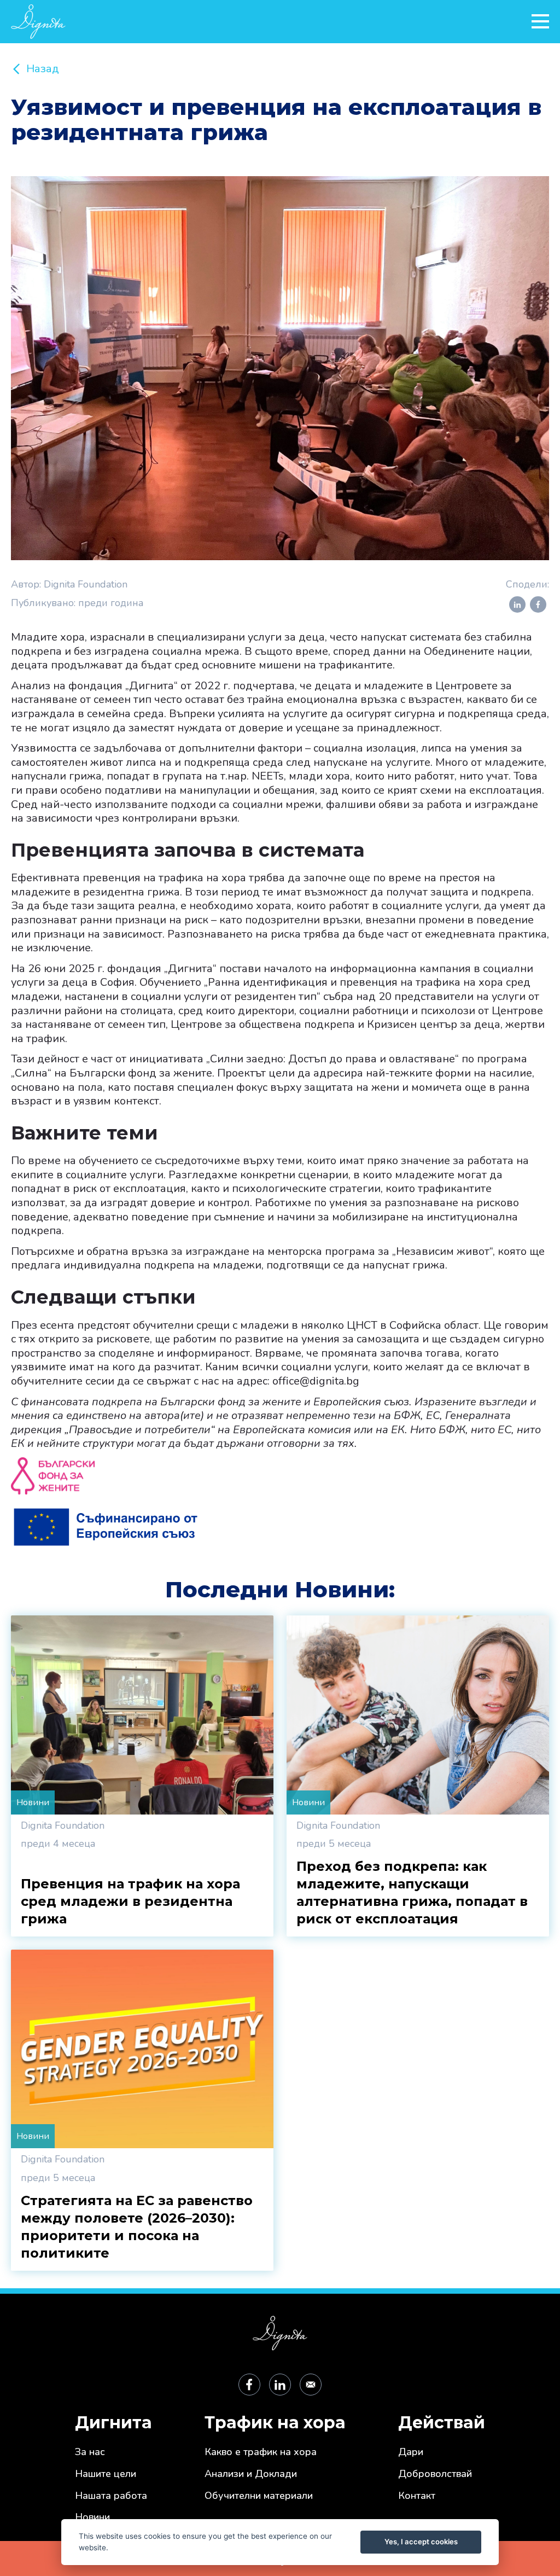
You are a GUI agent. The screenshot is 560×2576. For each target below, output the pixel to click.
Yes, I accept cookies (421, 2542)
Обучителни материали (259, 2496)
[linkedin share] (517, 604)
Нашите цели (106, 2474)
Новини (92, 2517)
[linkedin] (280, 2385)
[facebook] (249, 2385)
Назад (43, 69)
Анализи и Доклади (251, 2474)
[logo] (265, 22)
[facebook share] (538, 604)
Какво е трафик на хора (261, 2452)
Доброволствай (435, 2474)
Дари (411, 2452)
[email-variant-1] (311, 2385)
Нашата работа (111, 2496)
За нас (90, 2452)
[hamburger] (540, 21)
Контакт (417, 2496)
